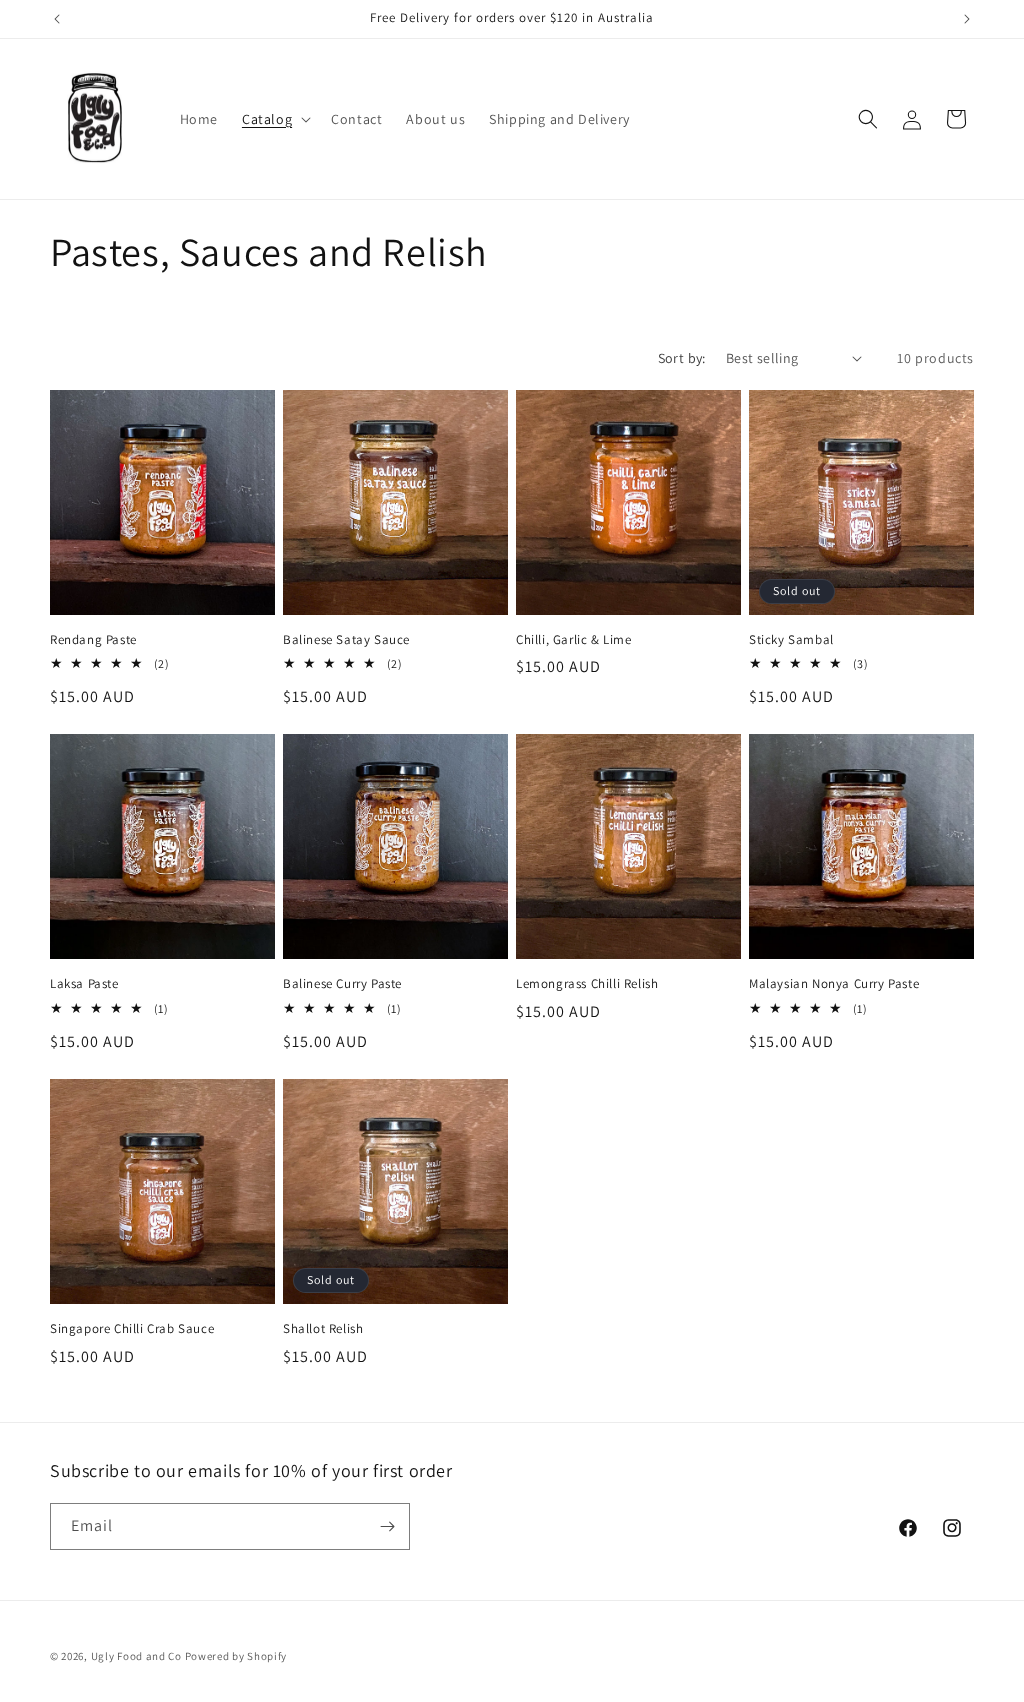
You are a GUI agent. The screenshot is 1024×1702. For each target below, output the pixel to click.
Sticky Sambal (791, 640)
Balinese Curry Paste (342, 984)
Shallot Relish (323, 1329)
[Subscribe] (387, 1526)
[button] (274, 119)
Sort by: (682, 358)
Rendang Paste (93, 640)
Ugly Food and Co (136, 1656)
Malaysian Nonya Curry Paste (834, 984)
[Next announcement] (967, 19)
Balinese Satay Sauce (346, 640)
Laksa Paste (84, 984)
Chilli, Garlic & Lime (574, 640)
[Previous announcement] (57, 19)
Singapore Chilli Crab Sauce (132, 1329)
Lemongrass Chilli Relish (587, 984)
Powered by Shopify (236, 1656)
